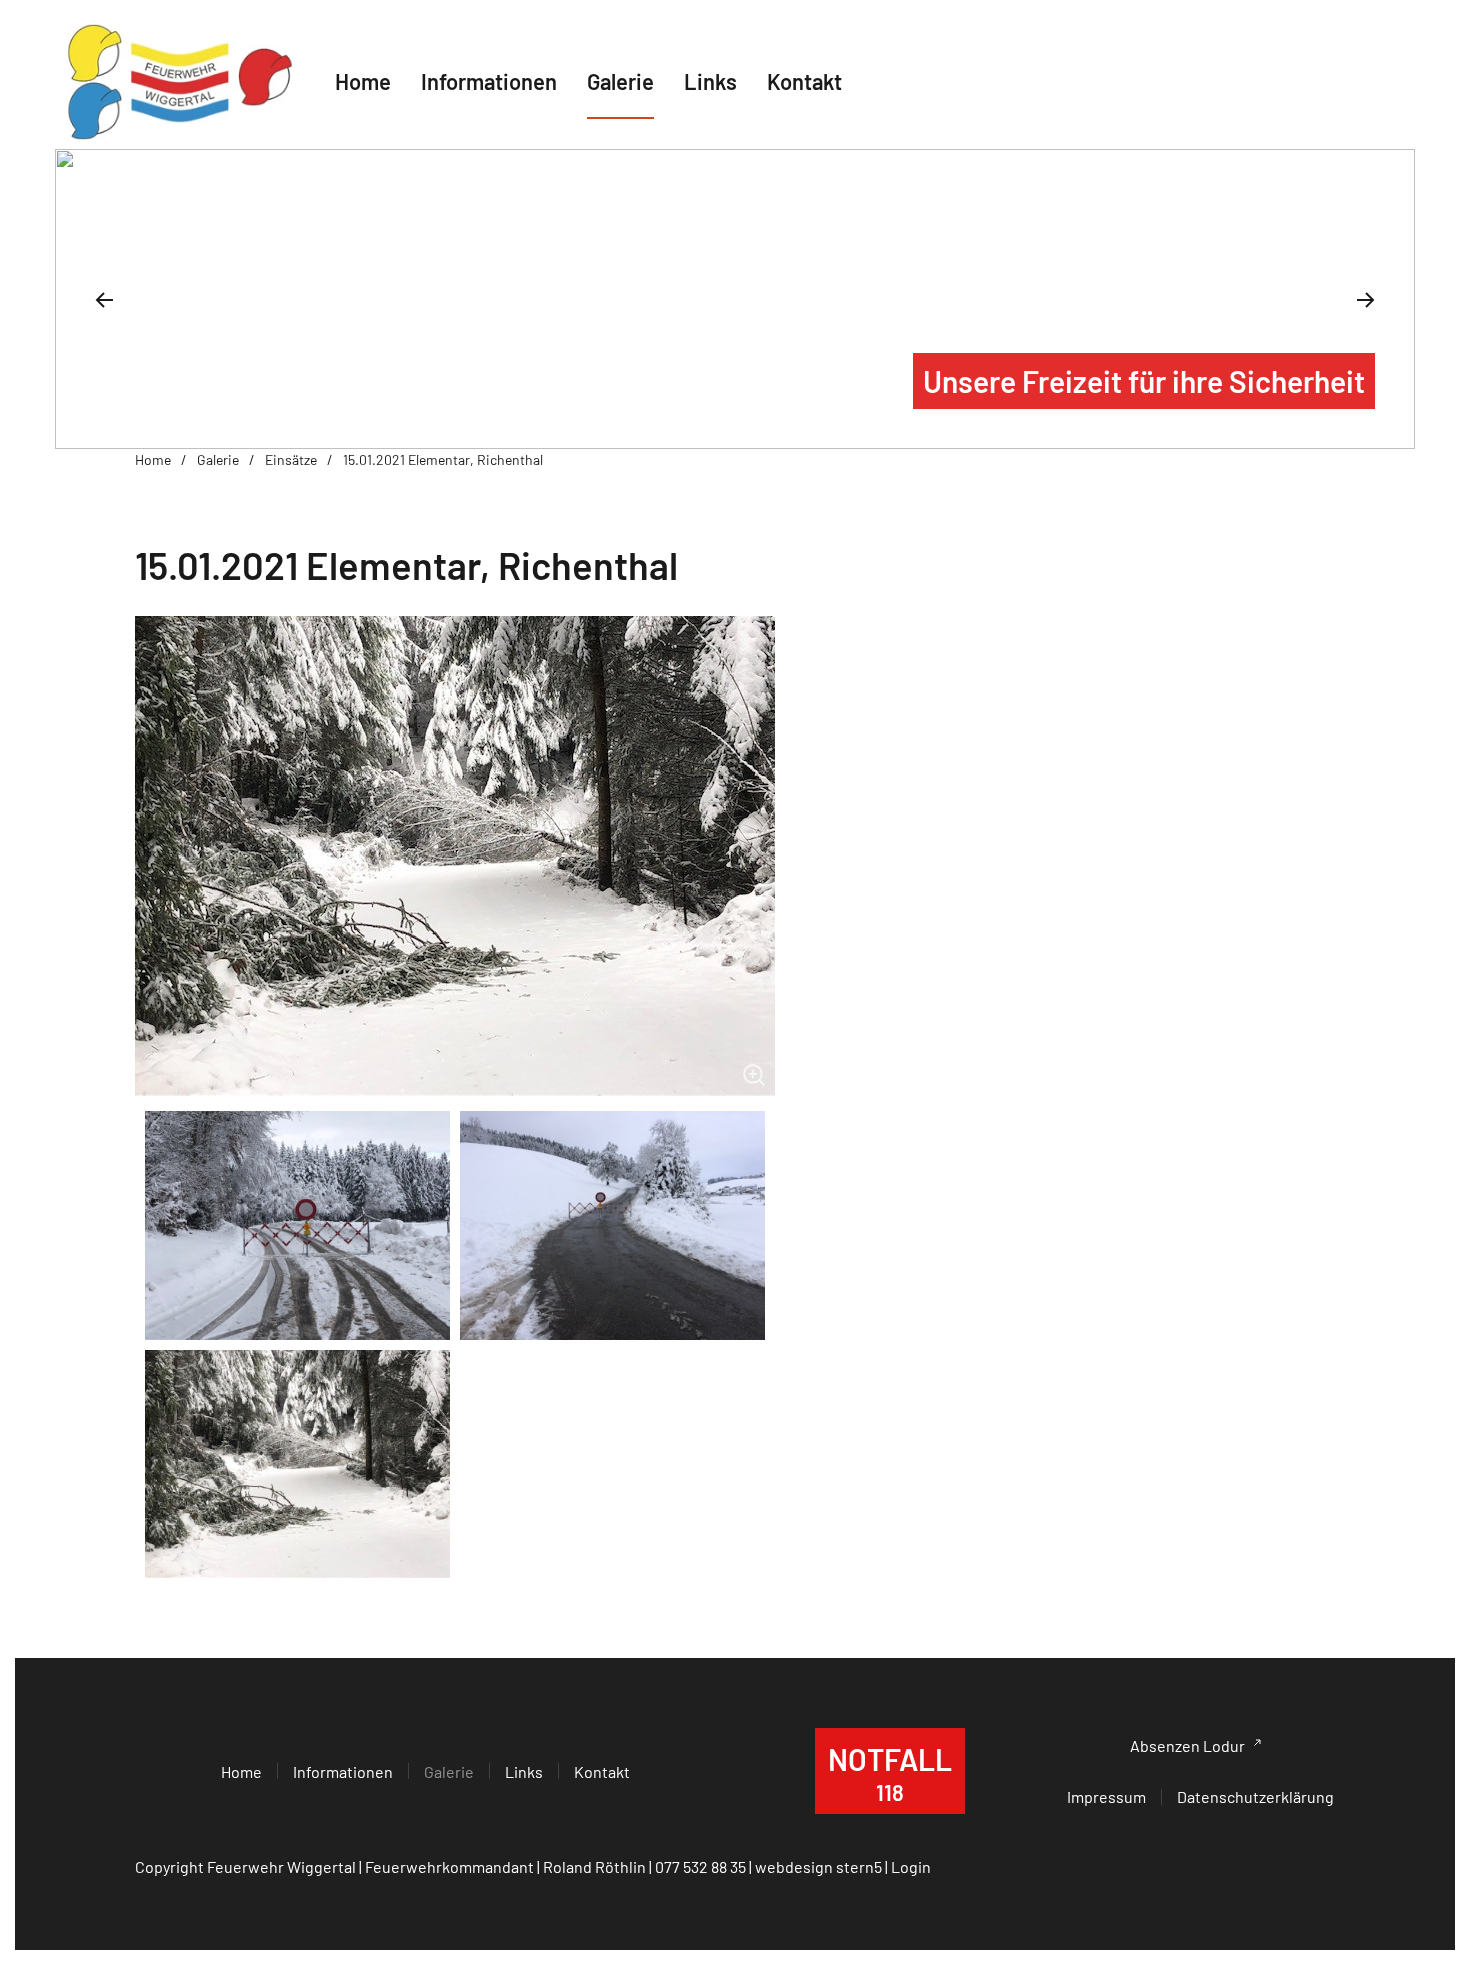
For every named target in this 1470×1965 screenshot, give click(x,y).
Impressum (1106, 1796)
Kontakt (804, 81)
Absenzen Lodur (1187, 1745)
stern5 (859, 1866)
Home (363, 81)
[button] (104, 300)
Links (710, 81)
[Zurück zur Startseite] (180, 82)
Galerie (620, 81)
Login (911, 1866)
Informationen (343, 1771)
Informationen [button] (489, 81)
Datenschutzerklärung (1255, 1796)
